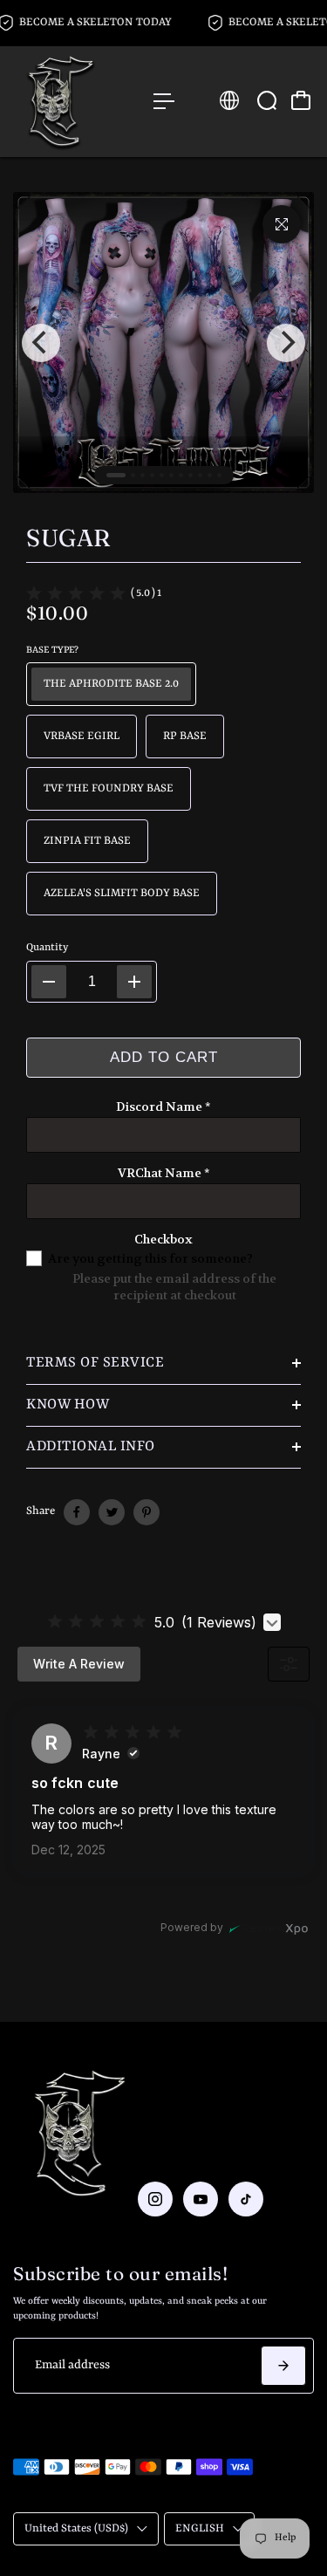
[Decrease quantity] (49, 982)
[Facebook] (77, 1512)
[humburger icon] (164, 101)
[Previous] (41, 343)
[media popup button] (282, 224)
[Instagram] (155, 2199)
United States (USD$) (76, 2528)
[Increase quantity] (134, 982)
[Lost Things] (75, 102)
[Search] (267, 100)
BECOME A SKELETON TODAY (98, 22)
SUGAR (68, 538)
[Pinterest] (146, 1512)
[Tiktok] (246, 2199)
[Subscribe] (283, 2366)
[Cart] (301, 100)
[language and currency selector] (229, 100)
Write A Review (79, 1664)
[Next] (286, 343)
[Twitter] (112, 1512)
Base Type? (52, 650)
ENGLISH (200, 2528)
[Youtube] (201, 2199)
